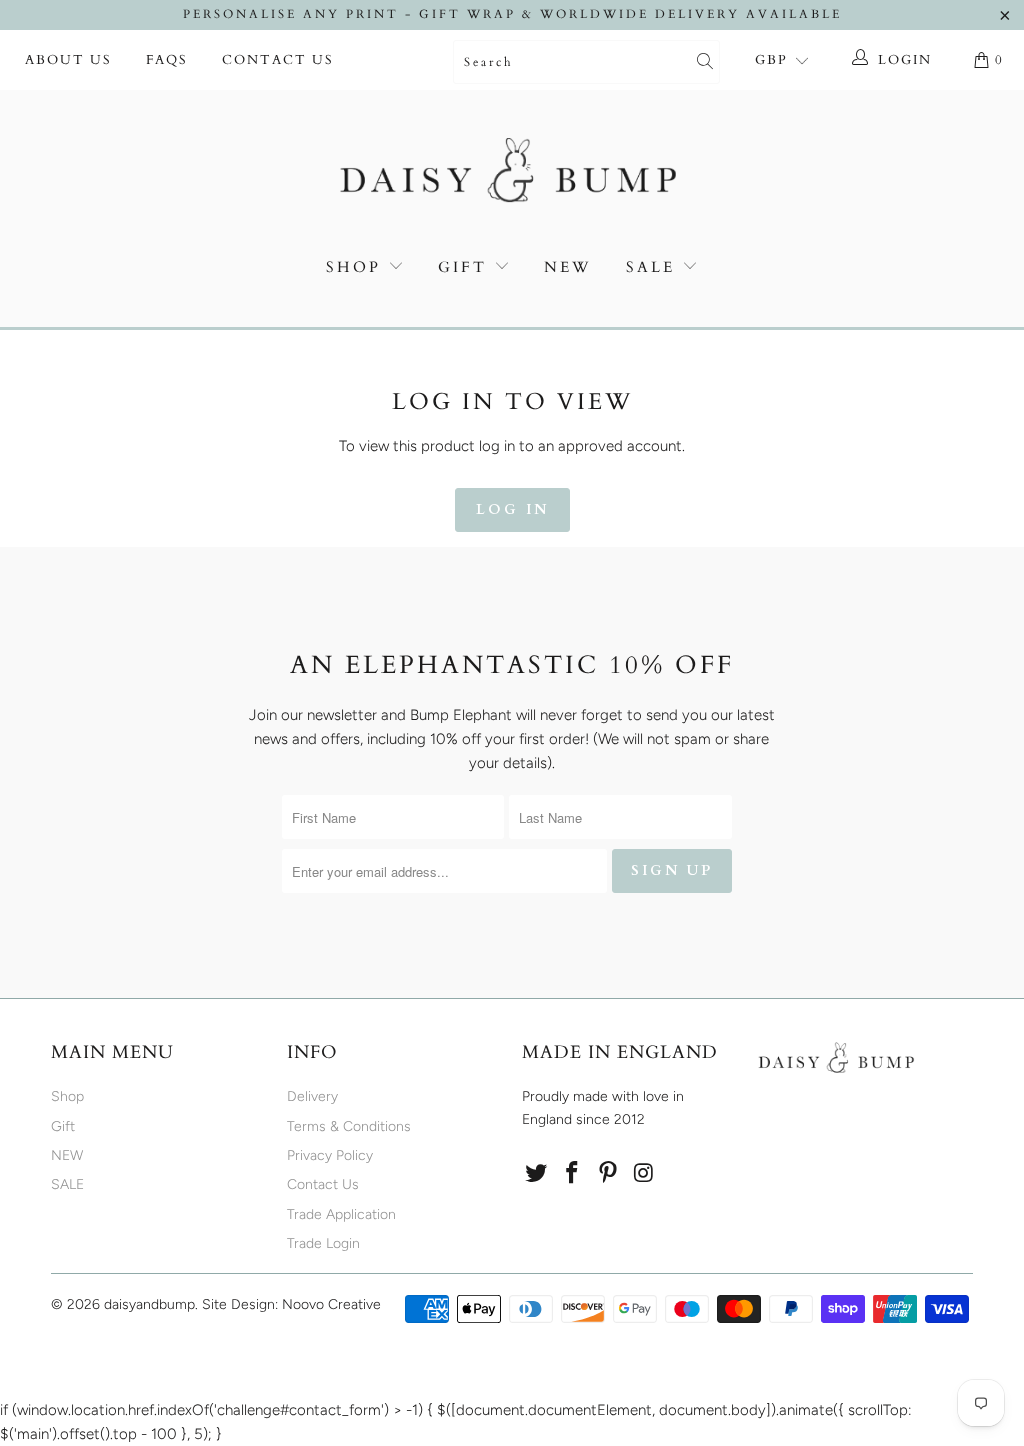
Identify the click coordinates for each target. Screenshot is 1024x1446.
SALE (654, 267)
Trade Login (323, 1243)
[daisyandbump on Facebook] (573, 1174)
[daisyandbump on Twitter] (537, 1174)
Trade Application (341, 1214)
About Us (68, 60)
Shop (353, 267)
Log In (512, 509)
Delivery (312, 1096)
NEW (568, 267)
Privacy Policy (330, 1155)
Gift (462, 267)
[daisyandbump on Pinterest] (608, 1174)
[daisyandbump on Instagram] (644, 1174)
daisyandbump (149, 1304)
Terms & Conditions (349, 1126)
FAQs (167, 60)
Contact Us (278, 60)
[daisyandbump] (512, 174)
